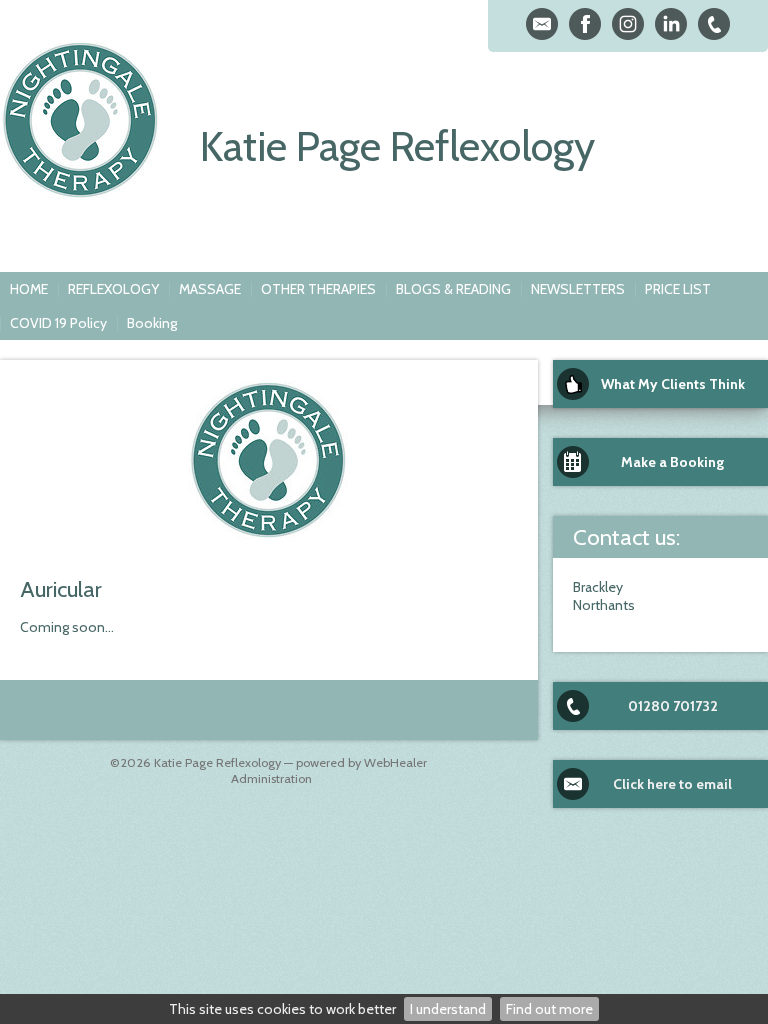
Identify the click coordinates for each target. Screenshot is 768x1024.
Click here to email (672, 784)
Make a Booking (672, 462)
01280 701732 (673, 706)
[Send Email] (542, 24)
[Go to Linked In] (671, 24)
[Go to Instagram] (628, 24)
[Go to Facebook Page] (585, 24)
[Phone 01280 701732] (714, 24)
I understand (448, 1009)
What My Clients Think (673, 384)
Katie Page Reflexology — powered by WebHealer (290, 762)
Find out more (549, 1009)
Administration (271, 778)
